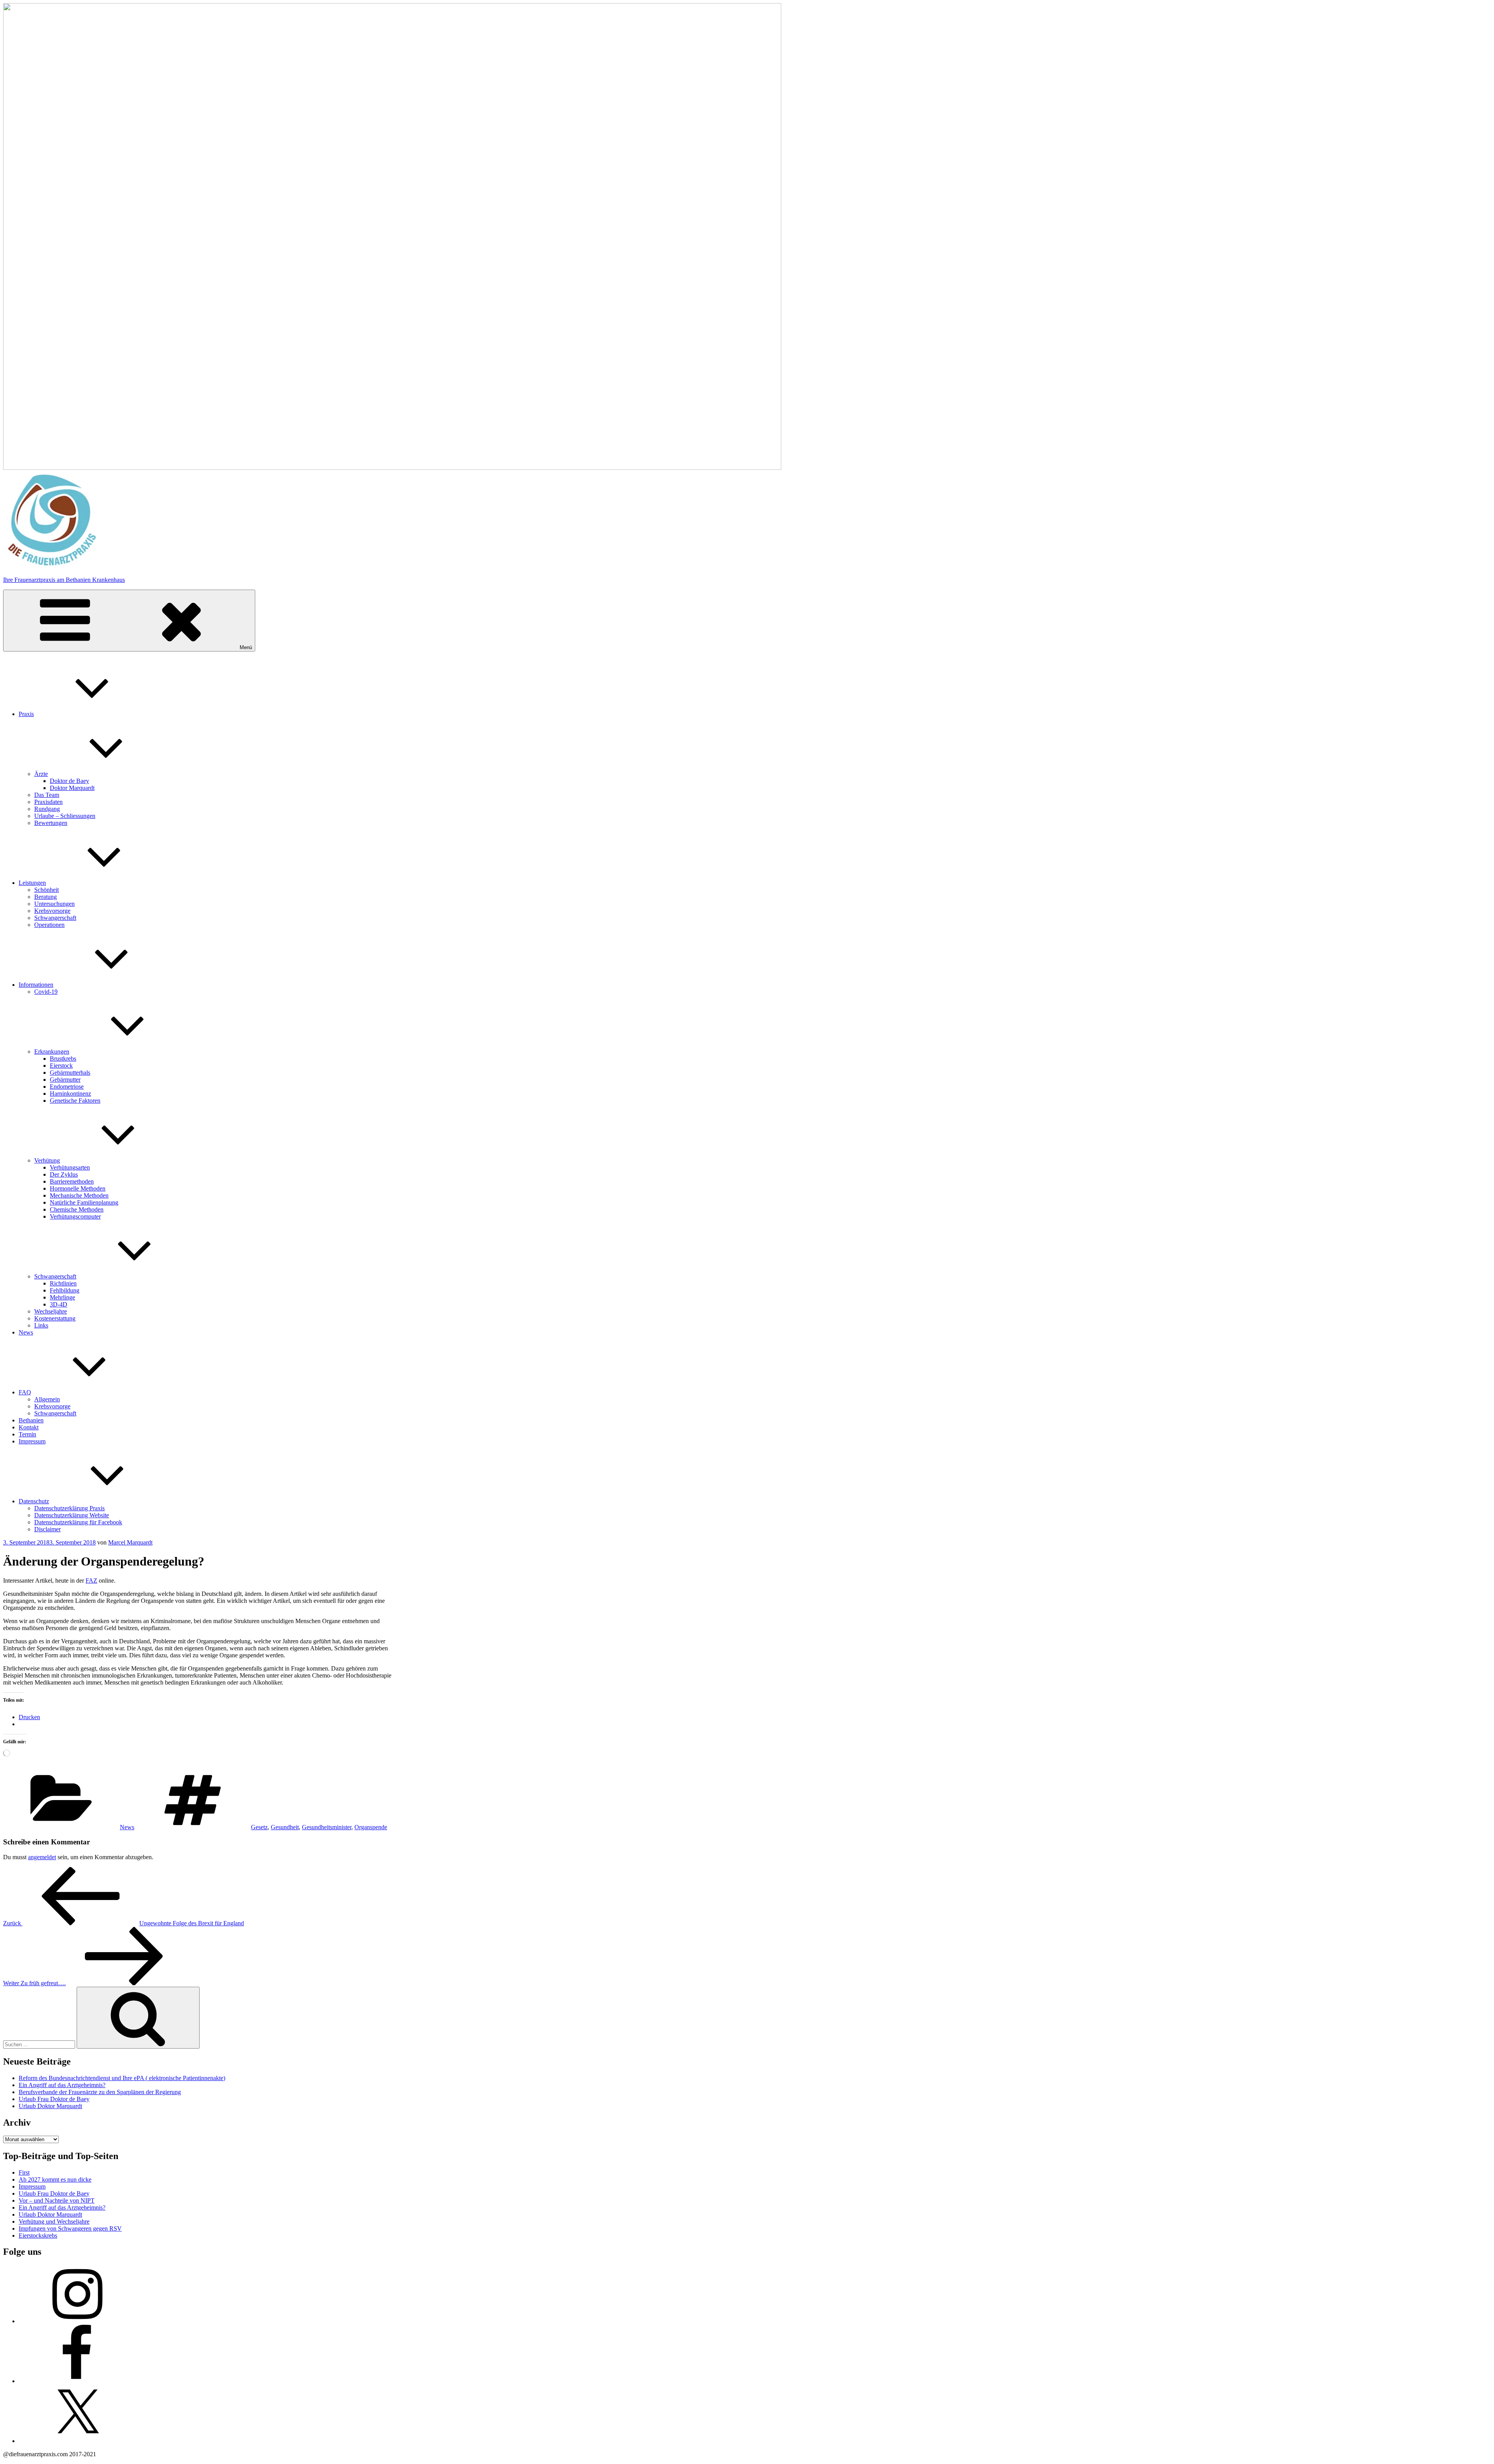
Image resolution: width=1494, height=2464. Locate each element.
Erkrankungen (52, 1052)
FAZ (91, 1580)
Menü (246, 647)
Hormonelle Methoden (78, 1188)
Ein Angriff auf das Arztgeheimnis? (62, 2085)
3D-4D (59, 1304)
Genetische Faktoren (75, 1101)
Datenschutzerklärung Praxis (69, 1508)
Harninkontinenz (70, 1094)
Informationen (36, 985)
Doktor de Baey (69, 781)
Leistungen (32, 883)
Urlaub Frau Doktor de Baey (54, 2099)
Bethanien (31, 1420)
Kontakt (29, 1427)
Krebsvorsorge (52, 911)
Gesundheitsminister (327, 1827)
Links (41, 1325)
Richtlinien (63, 1283)
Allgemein (47, 1399)
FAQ (25, 1392)
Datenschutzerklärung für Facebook (78, 1522)
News (26, 1332)
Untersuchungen (54, 904)
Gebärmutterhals (70, 1073)
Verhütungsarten (70, 1167)
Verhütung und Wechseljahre (54, 2221)
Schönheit (46, 890)
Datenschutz (34, 1501)
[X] (77, 2441)
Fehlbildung (65, 1290)
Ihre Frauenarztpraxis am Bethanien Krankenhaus (64, 580)
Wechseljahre (51, 1311)
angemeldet (42, 1857)
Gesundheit (285, 1827)
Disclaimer (47, 1529)
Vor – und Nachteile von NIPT (57, 2200)
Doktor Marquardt (72, 788)
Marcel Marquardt (130, 1542)
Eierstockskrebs (38, 2235)
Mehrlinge (62, 1297)
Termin (27, 1434)
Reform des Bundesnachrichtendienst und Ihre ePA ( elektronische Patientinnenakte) (122, 2078)
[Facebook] (77, 2381)
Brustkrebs (63, 1059)
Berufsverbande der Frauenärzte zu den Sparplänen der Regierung (100, 2092)
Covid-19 (46, 992)
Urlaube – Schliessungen (65, 816)
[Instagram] (77, 2321)
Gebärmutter (65, 1080)
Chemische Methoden (77, 1209)
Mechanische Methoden (79, 1195)
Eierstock (61, 1066)
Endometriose (67, 1087)
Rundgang (47, 809)
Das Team (47, 795)
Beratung (46, 897)
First (24, 2172)
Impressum (32, 1441)
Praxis (26, 714)
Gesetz (259, 1827)
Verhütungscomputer (75, 1216)
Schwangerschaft (55, 918)
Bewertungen (51, 823)
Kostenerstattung (55, 1318)
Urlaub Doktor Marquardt (50, 2106)
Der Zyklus (64, 1174)
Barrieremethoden (72, 1181)
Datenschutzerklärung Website (72, 1515)
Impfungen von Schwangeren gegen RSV (70, 2228)
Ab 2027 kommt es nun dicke (55, 2179)
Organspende (371, 1827)
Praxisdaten (48, 802)
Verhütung (47, 1160)
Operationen (49, 925)
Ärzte (41, 774)
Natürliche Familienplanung (84, 1202)
